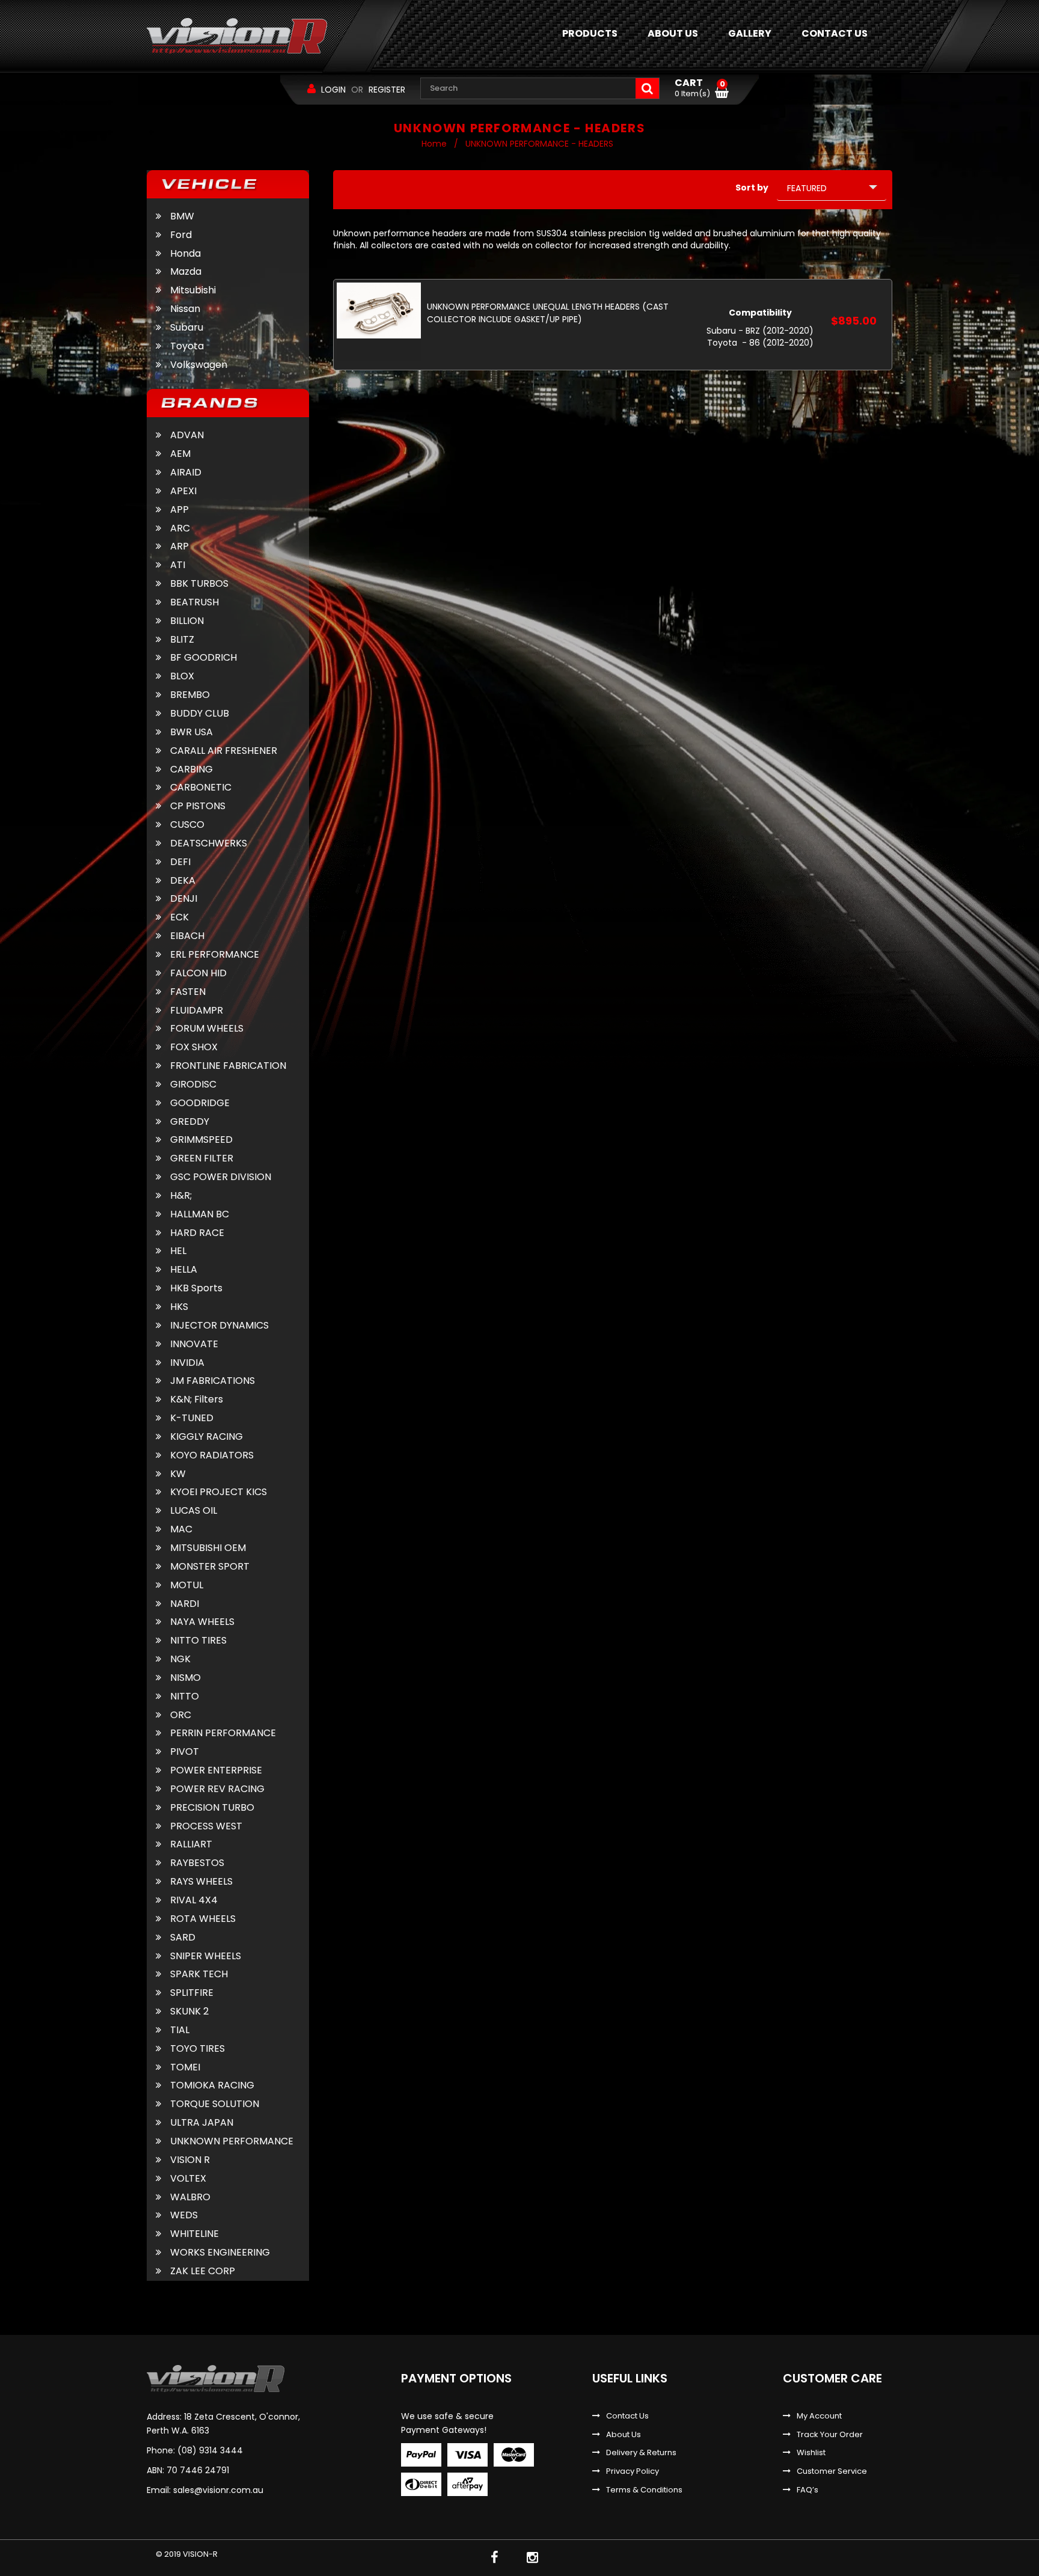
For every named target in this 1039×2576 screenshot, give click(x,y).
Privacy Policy (633, 2471)
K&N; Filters (197, 1400)
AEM (180, 454)
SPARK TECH (199, 1974)
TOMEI (185, 2067)
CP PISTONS (198, 806)
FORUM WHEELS (207, 1029)
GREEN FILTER (202, 1158)
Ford (181, 235)
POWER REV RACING (217, 1789)
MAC (181, 1529)
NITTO (185, 1696)
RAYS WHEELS (201, 1882)
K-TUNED (192, 1418)
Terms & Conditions (644, 2490)
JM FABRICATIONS (213, 1381)
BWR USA (192, 732)
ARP (179, 546)
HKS (179, 1307)
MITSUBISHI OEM (208, 1548)
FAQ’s (808, 2490)
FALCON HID (198, 973)
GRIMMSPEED (201, 1140)
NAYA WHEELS (202, 1622)
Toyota (187, 346)
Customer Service (832, 2471)
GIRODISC (193, 1085)
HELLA (184, 1270)
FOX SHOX (194, 1047)
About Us (624, 2435)
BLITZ (182, 640)
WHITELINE (195, 2234)
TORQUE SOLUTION (215, 2104)
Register (387, 90)
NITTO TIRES (198, 1641)
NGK (180, 1659)
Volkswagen (199, 365)
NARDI (185, 1604)
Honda (185, 253)
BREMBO (190, 695)
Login (333, 90)
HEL (178, 1251)
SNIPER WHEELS (206, 1956)
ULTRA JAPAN (202, 2123)
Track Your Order (830, 2435)
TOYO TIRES (198, 2049)
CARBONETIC (201, 788)
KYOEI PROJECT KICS (219, 1492)
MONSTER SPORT (210, 1567)
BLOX (182, 676)
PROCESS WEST (206, 1826)
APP (179, 510)
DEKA (183, 881)
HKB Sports (196, 1288)
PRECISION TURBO (212, 1808)
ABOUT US (673, 33)
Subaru (187, 327)
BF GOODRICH (204, 658)
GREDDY (190, 1122)
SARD (183, 1938)
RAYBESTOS (197, 1863)
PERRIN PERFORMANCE (223, 1733)
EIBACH (187, 936)
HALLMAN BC (200, 1214)
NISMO (185, 1678)
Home (434, 144)
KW (178, 1474)
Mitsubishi (193, 290)
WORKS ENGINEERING (220, 2253)
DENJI (184, 899)
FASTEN (188, 992)
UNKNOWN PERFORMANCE (232, 2141)
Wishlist (811, 2453)
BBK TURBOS (199, 584)
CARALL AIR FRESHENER (224, 751)
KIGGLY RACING (207, 1437)
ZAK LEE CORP (203, 2271)
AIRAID (186, 473)
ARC (180, 528)
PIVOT (185, 1752)
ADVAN (187, 435)
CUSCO (187, 825)
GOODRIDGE (200, 1103)
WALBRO (190, 2197)
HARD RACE (197, 1233)
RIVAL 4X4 (194, 1900)
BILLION (187, 621)
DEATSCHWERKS (209, 843)
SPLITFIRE (192, 1993)
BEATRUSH (195, 602)
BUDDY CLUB (200, 714)
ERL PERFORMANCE (215, 955)
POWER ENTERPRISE (216, 1770)
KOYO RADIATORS (212, 1455)
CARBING (192, 769)
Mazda (186, 271)
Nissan (185, 309)
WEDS (184, 2215)
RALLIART (191, 1844)
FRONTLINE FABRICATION (228, 1066)
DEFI (180, 862)
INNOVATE (194, 1344)
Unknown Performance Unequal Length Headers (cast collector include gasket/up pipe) (548, 313)
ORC (181, 1715)
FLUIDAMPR (197, 1011)
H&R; (181, 1196)
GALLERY (750, 33)
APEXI (183, 491)
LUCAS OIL (194, 1511)
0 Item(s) (700, 88)
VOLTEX (188, 2179)
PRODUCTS (590, 33)
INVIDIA (187, 1363)
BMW (182, 216)
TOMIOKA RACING (212, 2085)
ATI (178, 565)
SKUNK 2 (189, 2012)
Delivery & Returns (641, 2453)
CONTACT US (835, 33)
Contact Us (627, 2416)
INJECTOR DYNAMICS (219, 1326)
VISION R (190, 2160)
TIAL (180, 2030)
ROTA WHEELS (203, 1919)
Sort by (752, 188)
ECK (179, 917)
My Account (819, 2416)
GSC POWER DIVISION (221, 1177)
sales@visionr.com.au (218, 2490)
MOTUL (187, 1585)
